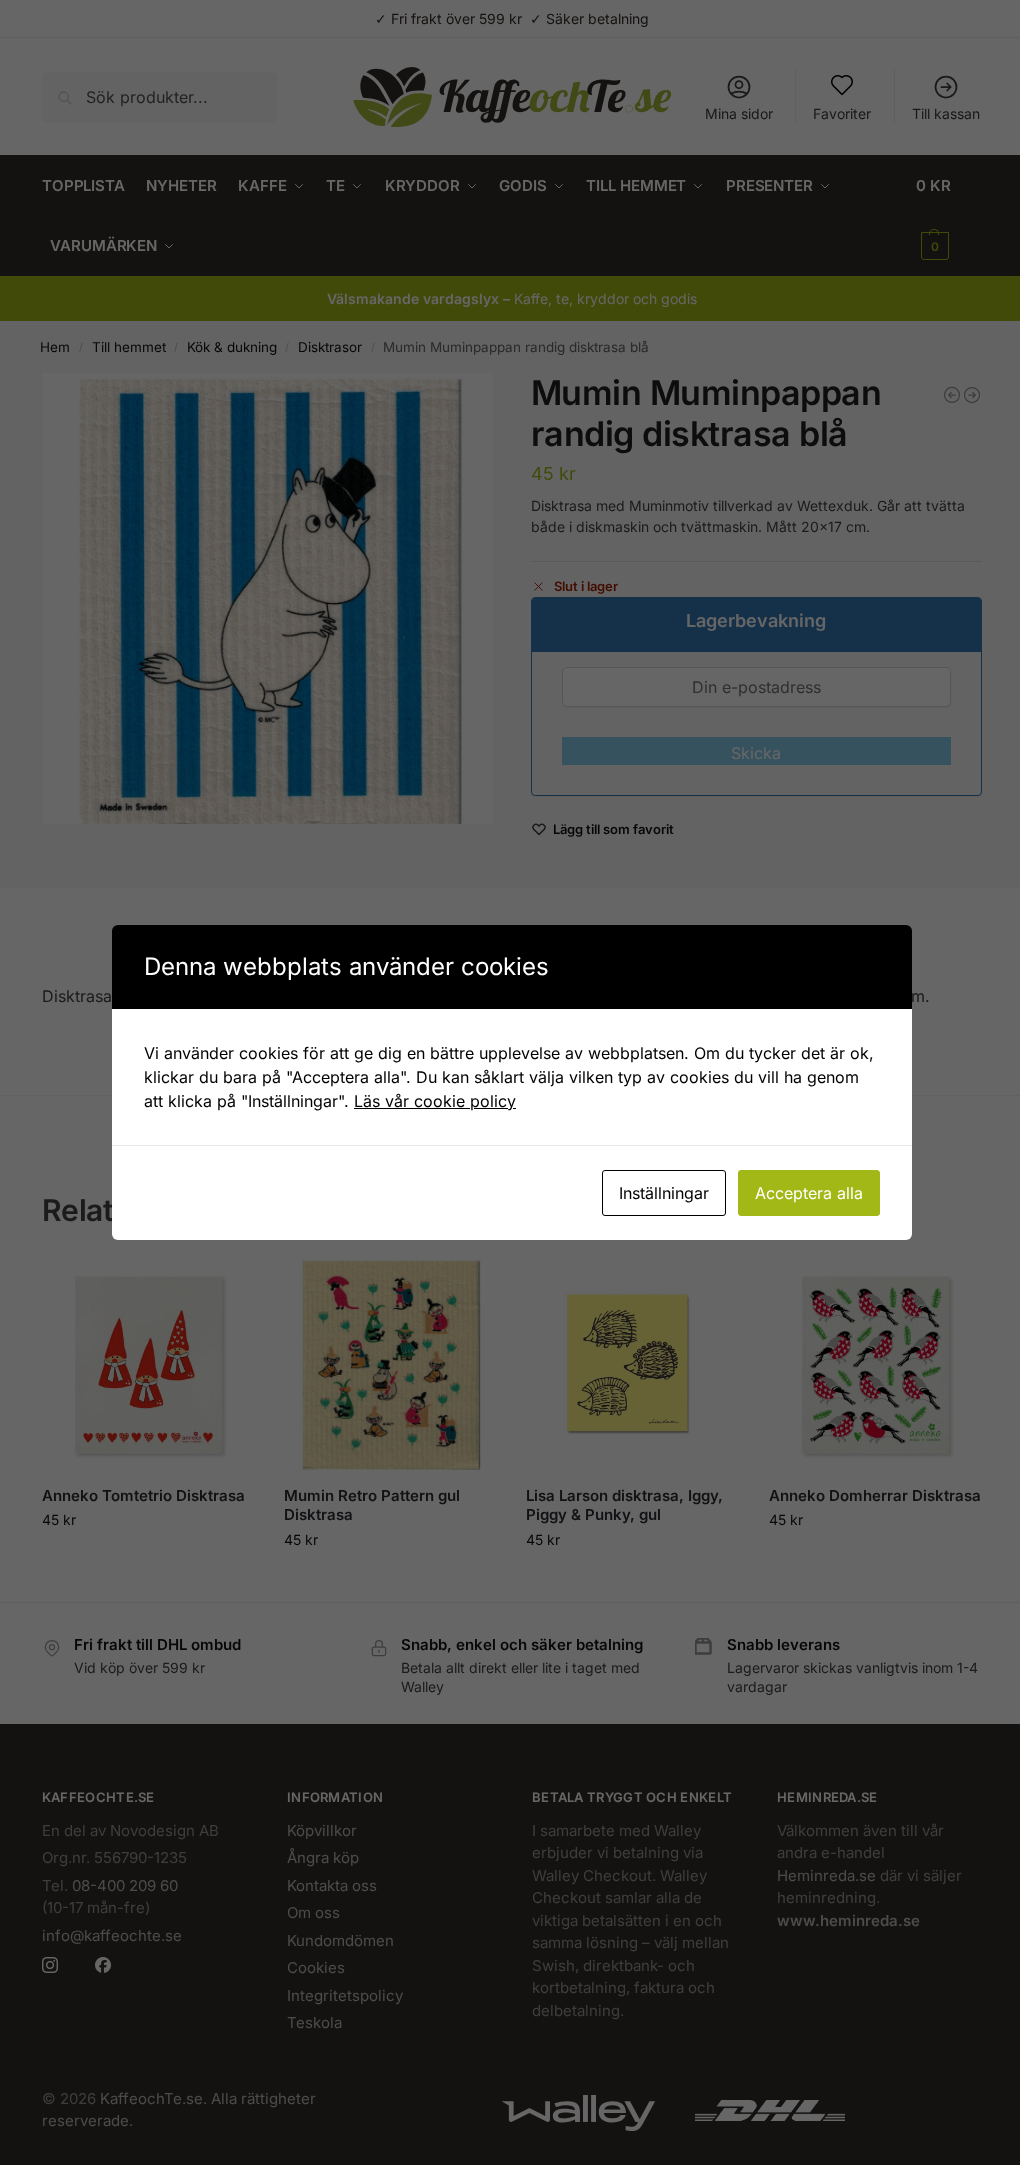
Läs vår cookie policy (435, 1101)
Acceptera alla (809, 1193)
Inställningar (664, 1193)
